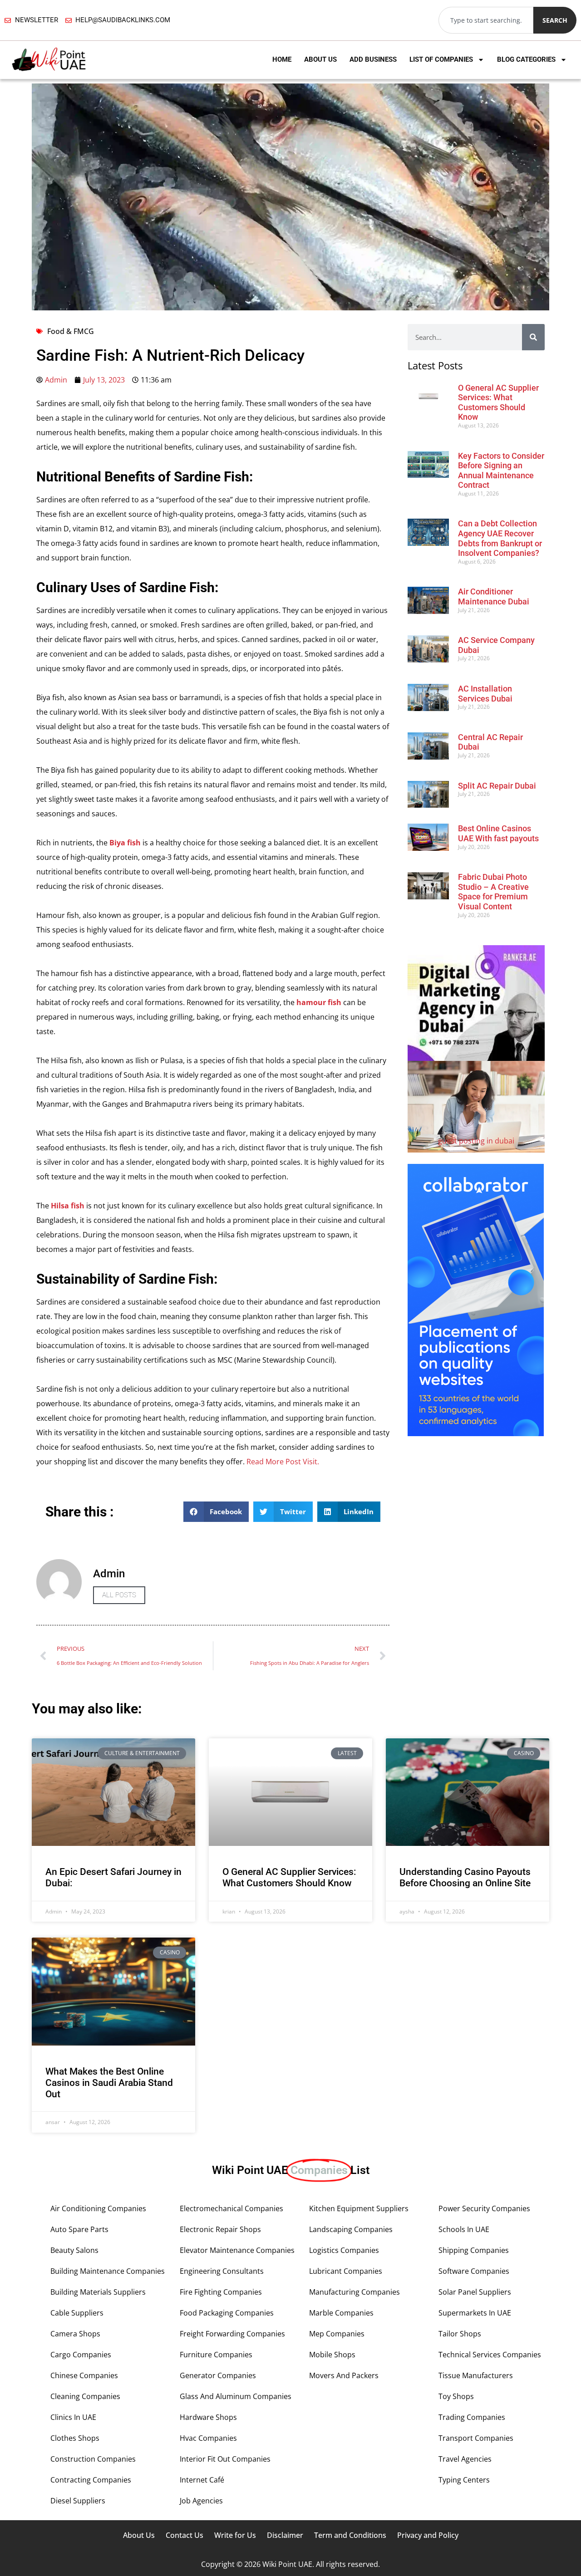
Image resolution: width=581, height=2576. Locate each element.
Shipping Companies (474, 2250)
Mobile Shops (332, 2355)
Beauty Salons (74, 2250)
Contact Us (185, 2535)
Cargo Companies (81, 2355)
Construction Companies (93, 2459)
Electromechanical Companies (231, 2208)
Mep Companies (337, 2334)
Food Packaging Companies (227, 2313)
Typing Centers (464, 2480)
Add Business (373, 59)
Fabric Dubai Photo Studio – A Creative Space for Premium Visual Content (493, 892)
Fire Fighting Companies (221, 2292)
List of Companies (441, 59)
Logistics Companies (344, 2250)
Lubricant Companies (346, 2271)
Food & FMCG (71, 331)
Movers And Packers (344, 2375)
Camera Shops (75, 2334)
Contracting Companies (91, 2480)
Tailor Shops (460, 2334)
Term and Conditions (350, 2535)
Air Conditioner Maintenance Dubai (494, 596)
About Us (320, 59)
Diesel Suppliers (78, 2501)
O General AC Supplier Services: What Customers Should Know (498, 402)
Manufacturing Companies (355, 2292)
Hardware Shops (208, 2417)
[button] (216, 1512)
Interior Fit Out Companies (225, 2459)
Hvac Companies (208, 2438)
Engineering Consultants (222, 2271)
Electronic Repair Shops (220, 2229)
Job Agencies (201, 2501)
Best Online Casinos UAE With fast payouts (498, 833)
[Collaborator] (476, 1433)
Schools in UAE (464, 2229)
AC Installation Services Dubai (485, 694)
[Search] (533, 337)
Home (282, 59)
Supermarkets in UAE (475, 2313)
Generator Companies (218, 2375)
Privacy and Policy (428, 2535)
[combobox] (486, 20)
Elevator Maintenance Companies (237, 2250)
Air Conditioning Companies (98, 2208)
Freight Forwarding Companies (232, 2334)
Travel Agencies (465, 2459)
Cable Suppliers (77, 2313)
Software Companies (474, 2271)
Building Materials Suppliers (98, 2292)
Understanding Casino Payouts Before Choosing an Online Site (465, 1877)
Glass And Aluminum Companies (236, 2396)
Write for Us (235, 2535)
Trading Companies (472, 2417)
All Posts (119, 1595)
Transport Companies (476, 2438)
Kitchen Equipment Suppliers (359, 2208)
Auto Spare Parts (79, 2229)
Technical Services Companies (490, 2355)
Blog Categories (526, 59)
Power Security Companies (484, 2208)
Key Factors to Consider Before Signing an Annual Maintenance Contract (501, 471)
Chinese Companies (84, 2375)
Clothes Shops (75, 2438)
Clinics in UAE (73, 2417)
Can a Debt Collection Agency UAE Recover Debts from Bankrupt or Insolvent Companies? (500, 538)
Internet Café (202, 2480)
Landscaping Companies (351, 2229)
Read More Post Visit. (282, 1462)
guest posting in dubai (476, 1141)
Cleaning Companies (85, 2396)
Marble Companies (341, 2313)
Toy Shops (456, 2396)
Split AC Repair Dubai (497, 786)
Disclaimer (285, 2535)
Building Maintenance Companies (108, 2271)
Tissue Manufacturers (476, 2375)
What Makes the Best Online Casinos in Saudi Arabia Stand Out (109, 2083)
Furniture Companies (216, 2355)
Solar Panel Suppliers (475, 2292)
